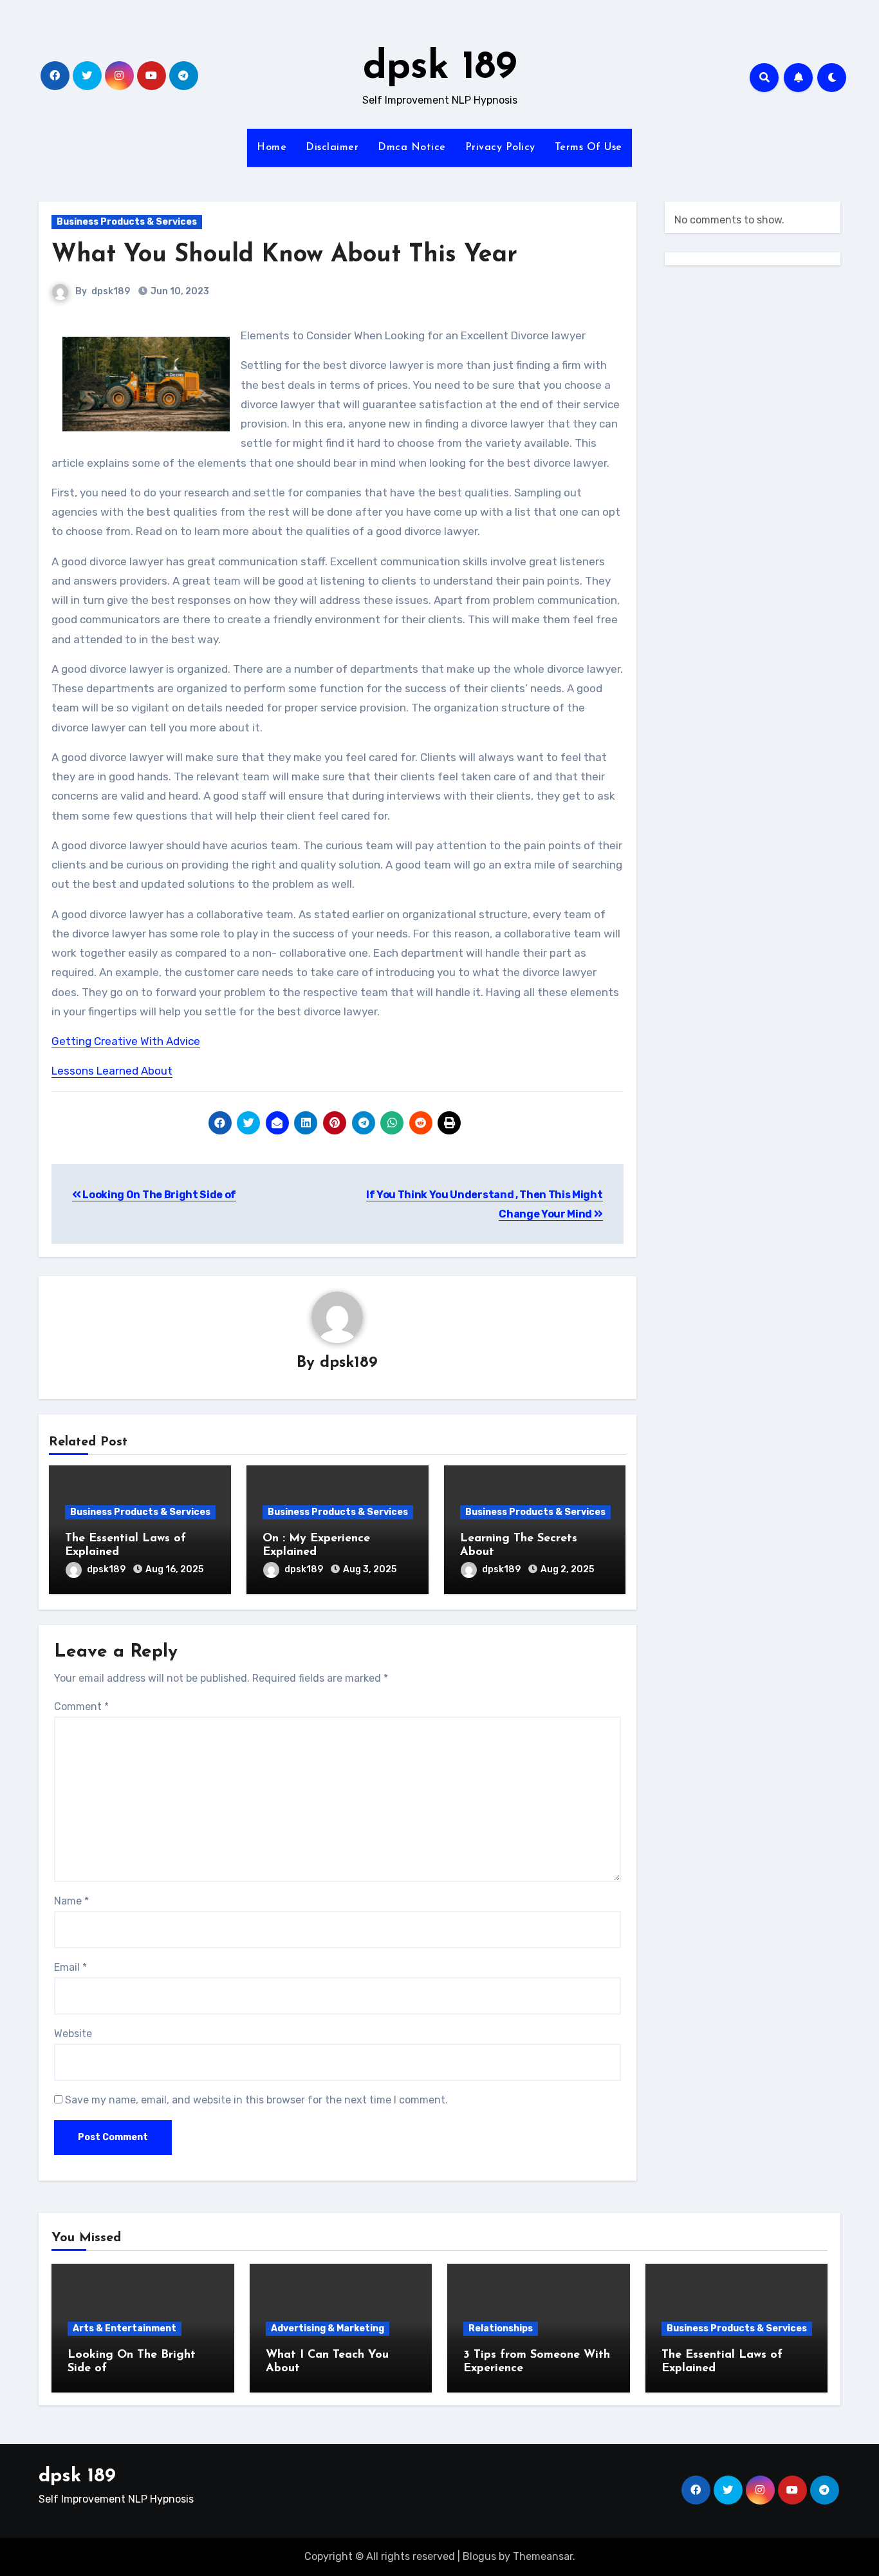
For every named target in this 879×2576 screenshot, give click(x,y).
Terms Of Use (588, 147)
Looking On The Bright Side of (159, 1195)
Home (272, 147)
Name (71, 1901)
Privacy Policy (500, 147)
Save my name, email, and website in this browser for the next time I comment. (256, 2100)
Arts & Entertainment (125, 2328)
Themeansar (543, 2556)
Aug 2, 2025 (567, 1569)
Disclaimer (332, 147)
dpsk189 (111, 291)
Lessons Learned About (112, 1071)
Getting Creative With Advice (126, 1041)
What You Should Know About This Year (284, 255)
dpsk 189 (440, 68)
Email (70, 1967)
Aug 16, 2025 (174, 1569)
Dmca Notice (412, 147)
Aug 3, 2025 (370, 1569)
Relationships (501, 2328)
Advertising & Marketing (328, 2328)
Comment (81, 1706)
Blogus (479, 2556)
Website (73, 2034)
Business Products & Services (127, 222)
